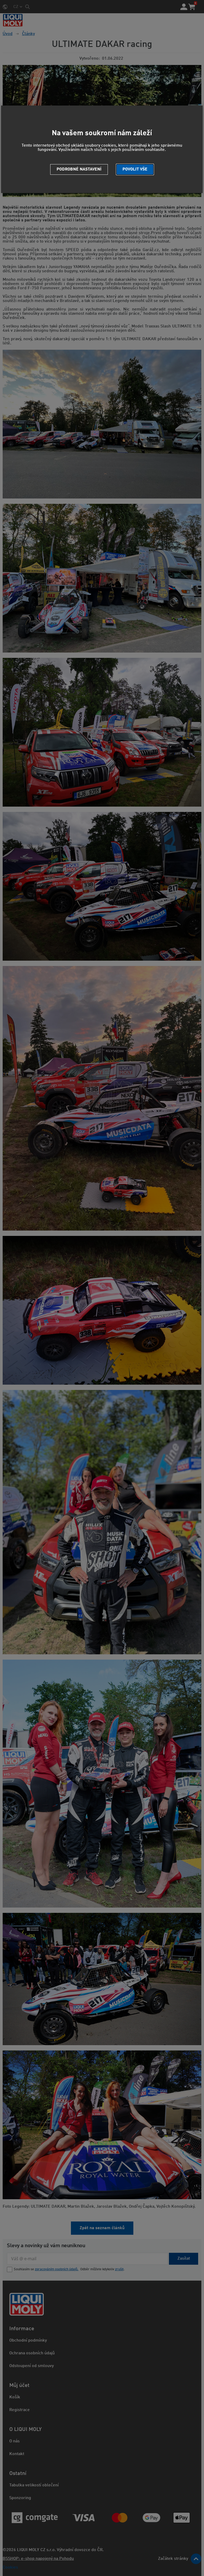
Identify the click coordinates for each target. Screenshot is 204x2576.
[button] (135, 169)
